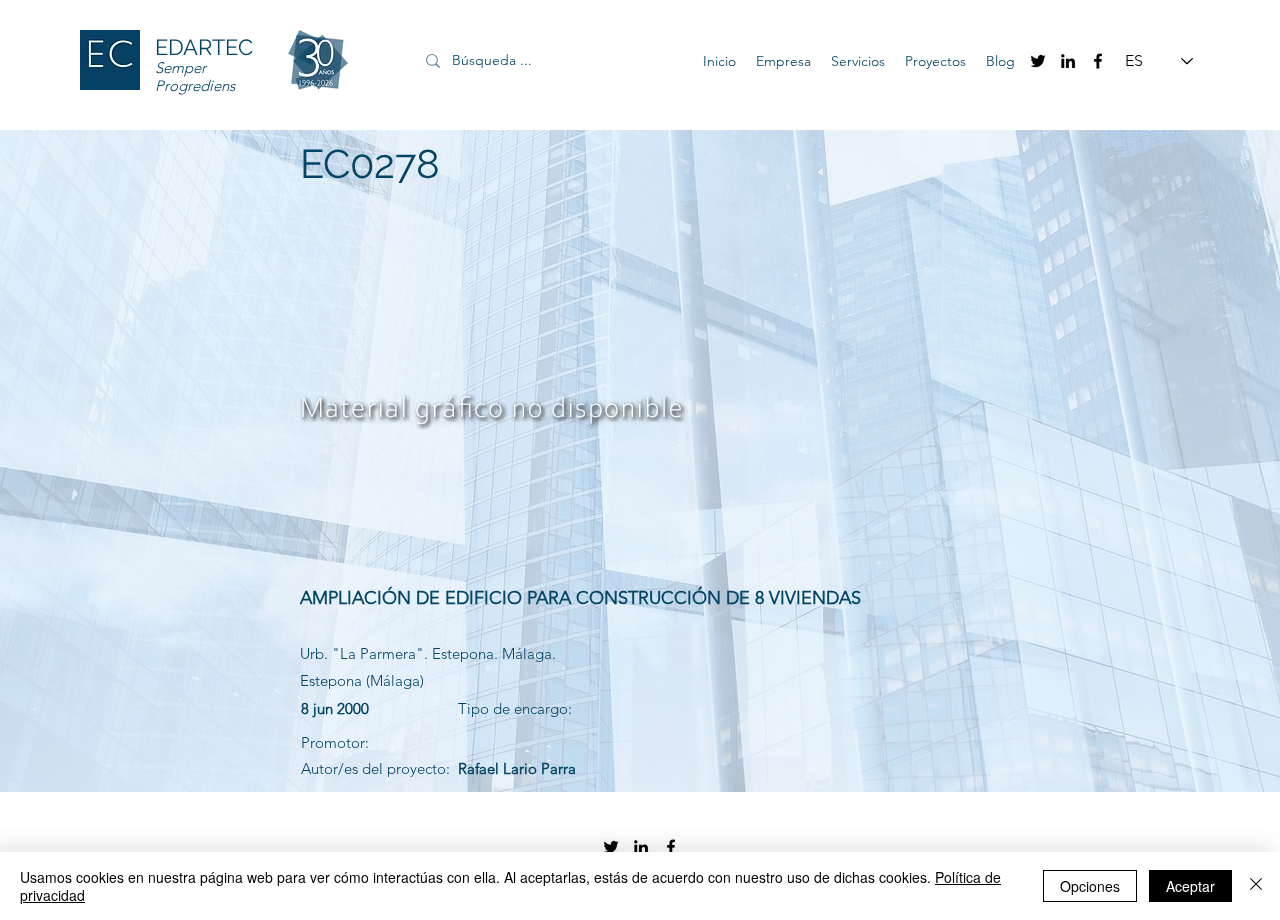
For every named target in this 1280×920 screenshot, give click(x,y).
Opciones (1090, 886)
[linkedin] (1068, 61)
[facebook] (1098, 61)
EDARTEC (204, 47)
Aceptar (1190, 886)
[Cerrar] (1256, 886)
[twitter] (1038, 61)
